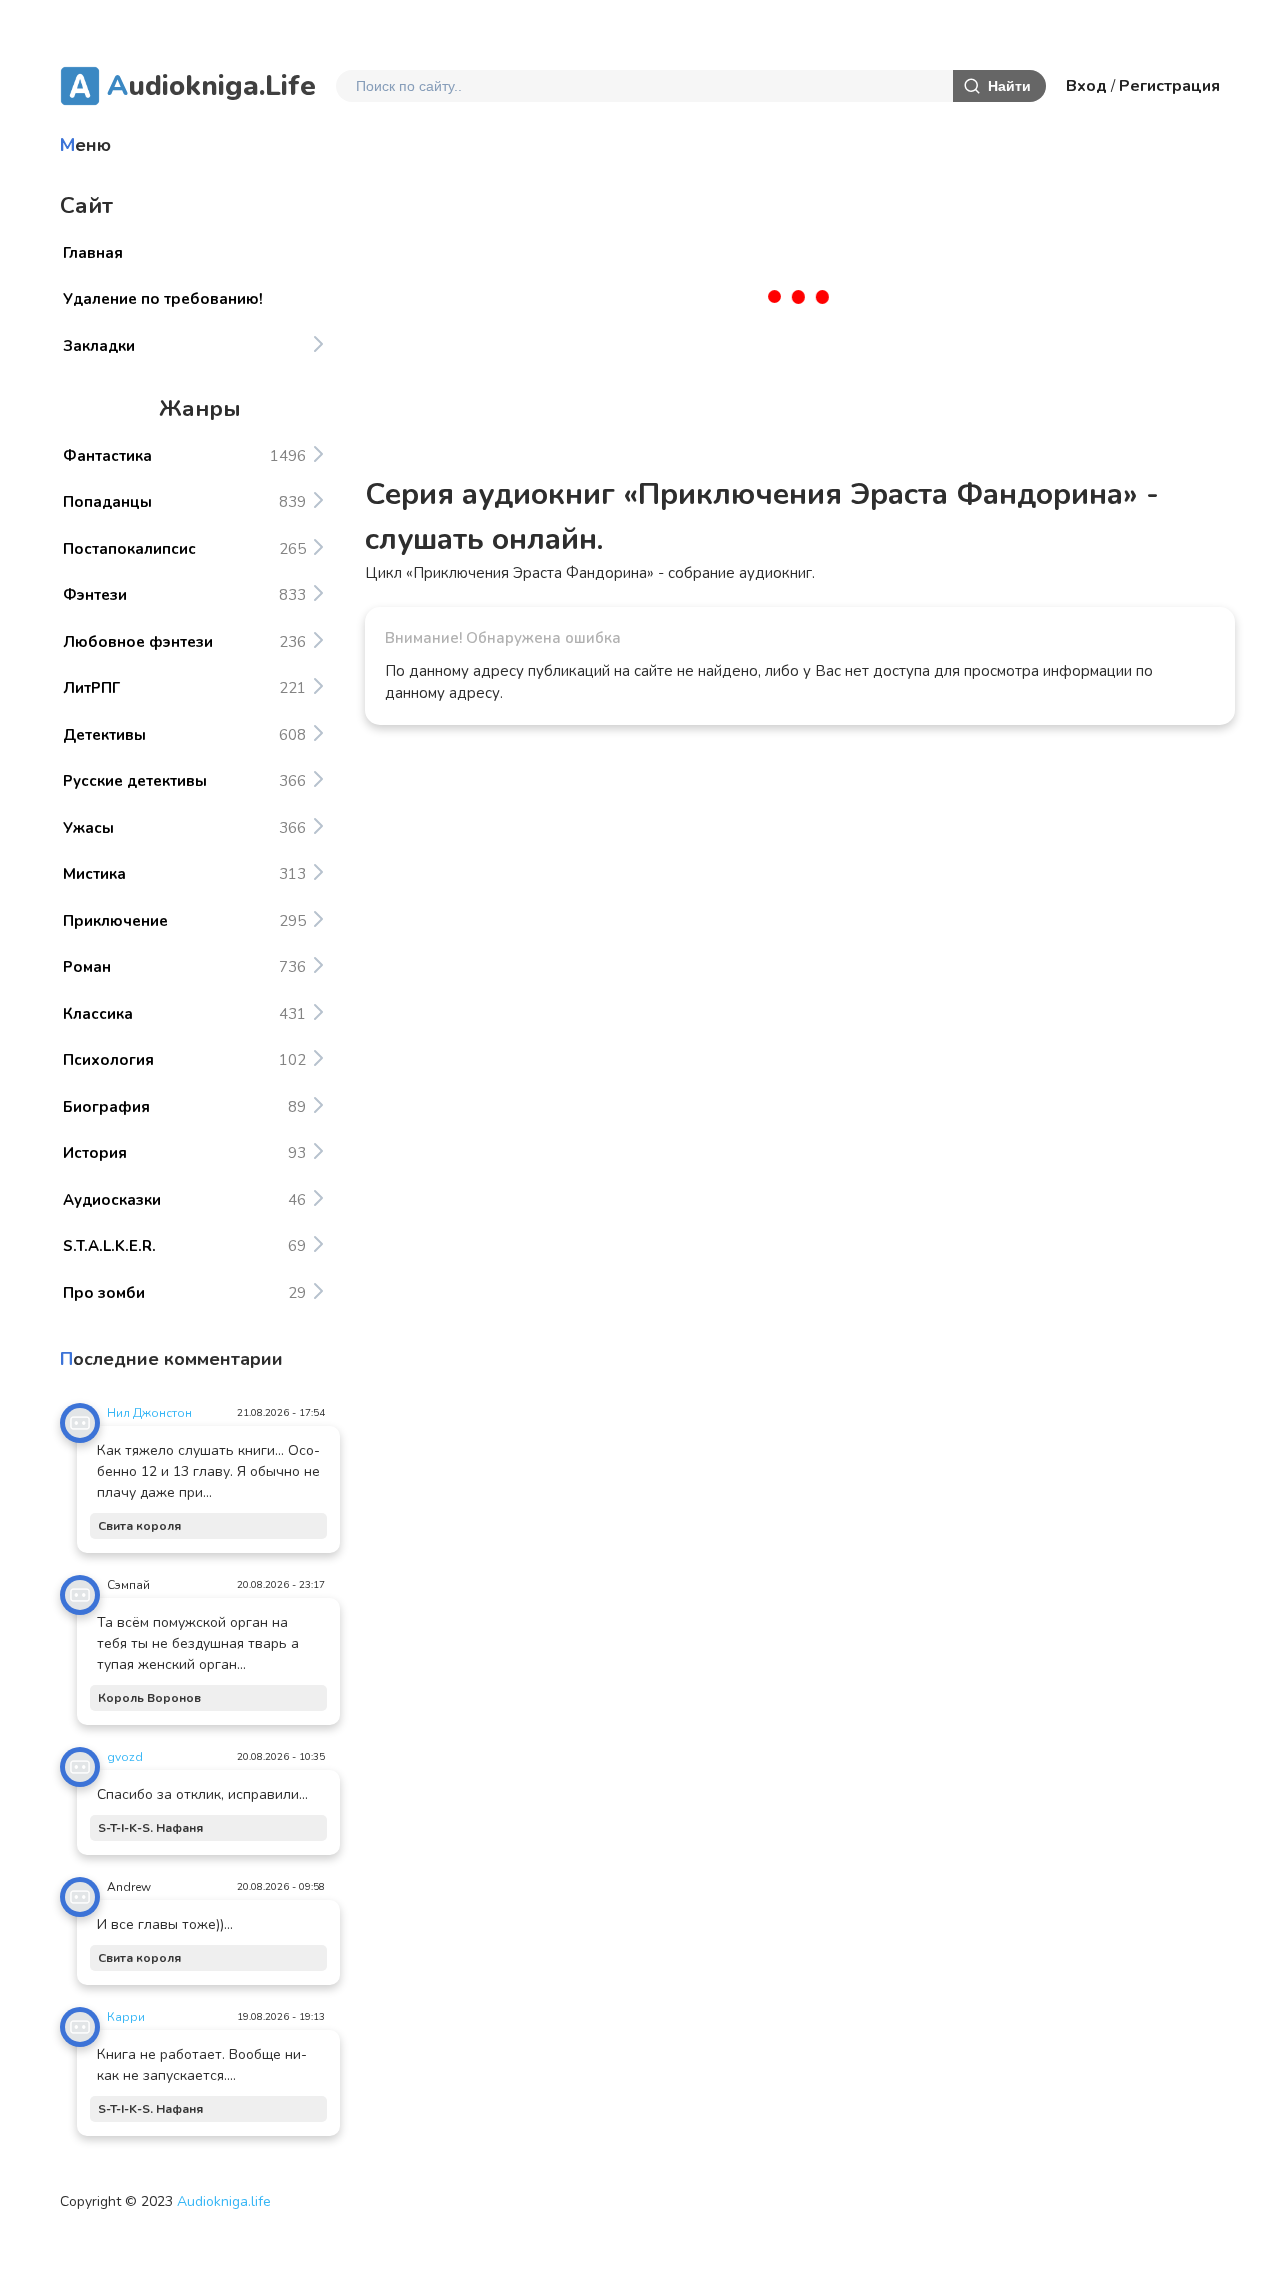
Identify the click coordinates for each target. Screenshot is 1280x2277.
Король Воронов (149, 1698)
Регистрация (1169, 86)
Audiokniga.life (224, 2201)
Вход (1086, 86)
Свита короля (139, 1526)
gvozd (125, 1757)
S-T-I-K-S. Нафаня (150, 1828)
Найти (1009, 86)
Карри (126, 2017)
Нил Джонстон (149, 1413)
